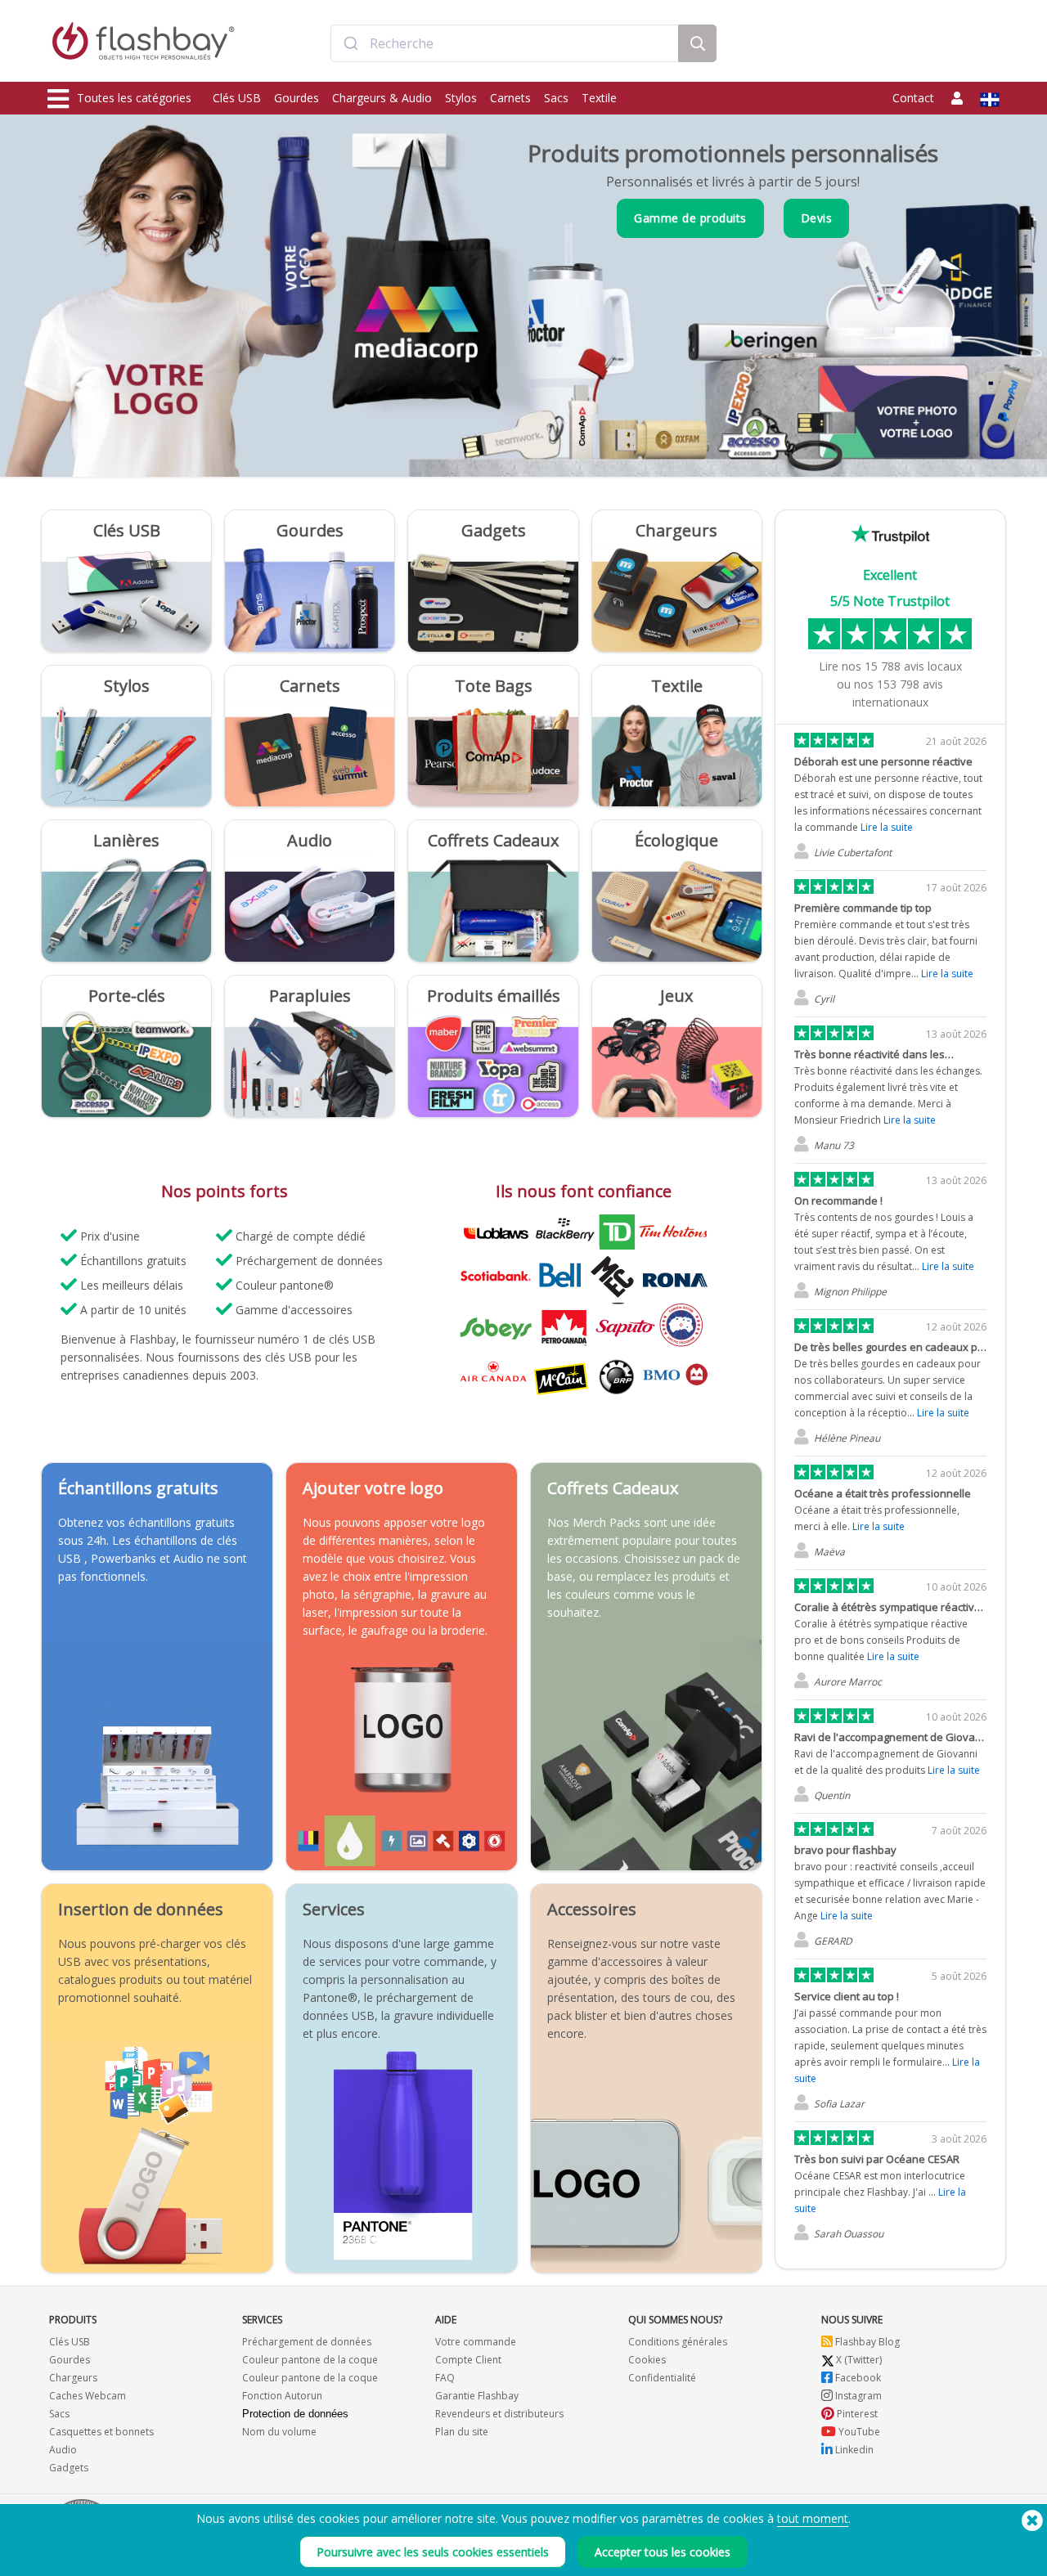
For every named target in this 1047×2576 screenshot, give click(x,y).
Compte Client (468, 2360)
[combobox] (505, 43)
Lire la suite (887, 827)
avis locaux (913, 666)
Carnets (510, 98)
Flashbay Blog (866, 2342)
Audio (63, 2450)
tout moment (813, 2518)
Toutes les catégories (134, 98)
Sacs (556, 98)
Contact (913, 98)
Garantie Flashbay (477, 2396)
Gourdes (297, 98)
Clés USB (237, 98)
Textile (599, 98)
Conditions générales (678, 2342)
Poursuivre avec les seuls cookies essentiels (433, 2552)
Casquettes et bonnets (101, 2432)
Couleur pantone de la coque (310, 2360)
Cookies (647, 2360)
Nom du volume (279, 2432)
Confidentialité (662, 2378)
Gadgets (69, 2468)
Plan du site (462, 2432)
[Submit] (350, 43)
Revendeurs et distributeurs (499, 2414)
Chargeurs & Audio (382, 98)
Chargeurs (73, 2378)
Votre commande (476, 2342)
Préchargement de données (307, 2342)
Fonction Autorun (282, 2396)
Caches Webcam (88, 2396)
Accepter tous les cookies (663, 2552)
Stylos (461, 98)
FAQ (445, 2378)
